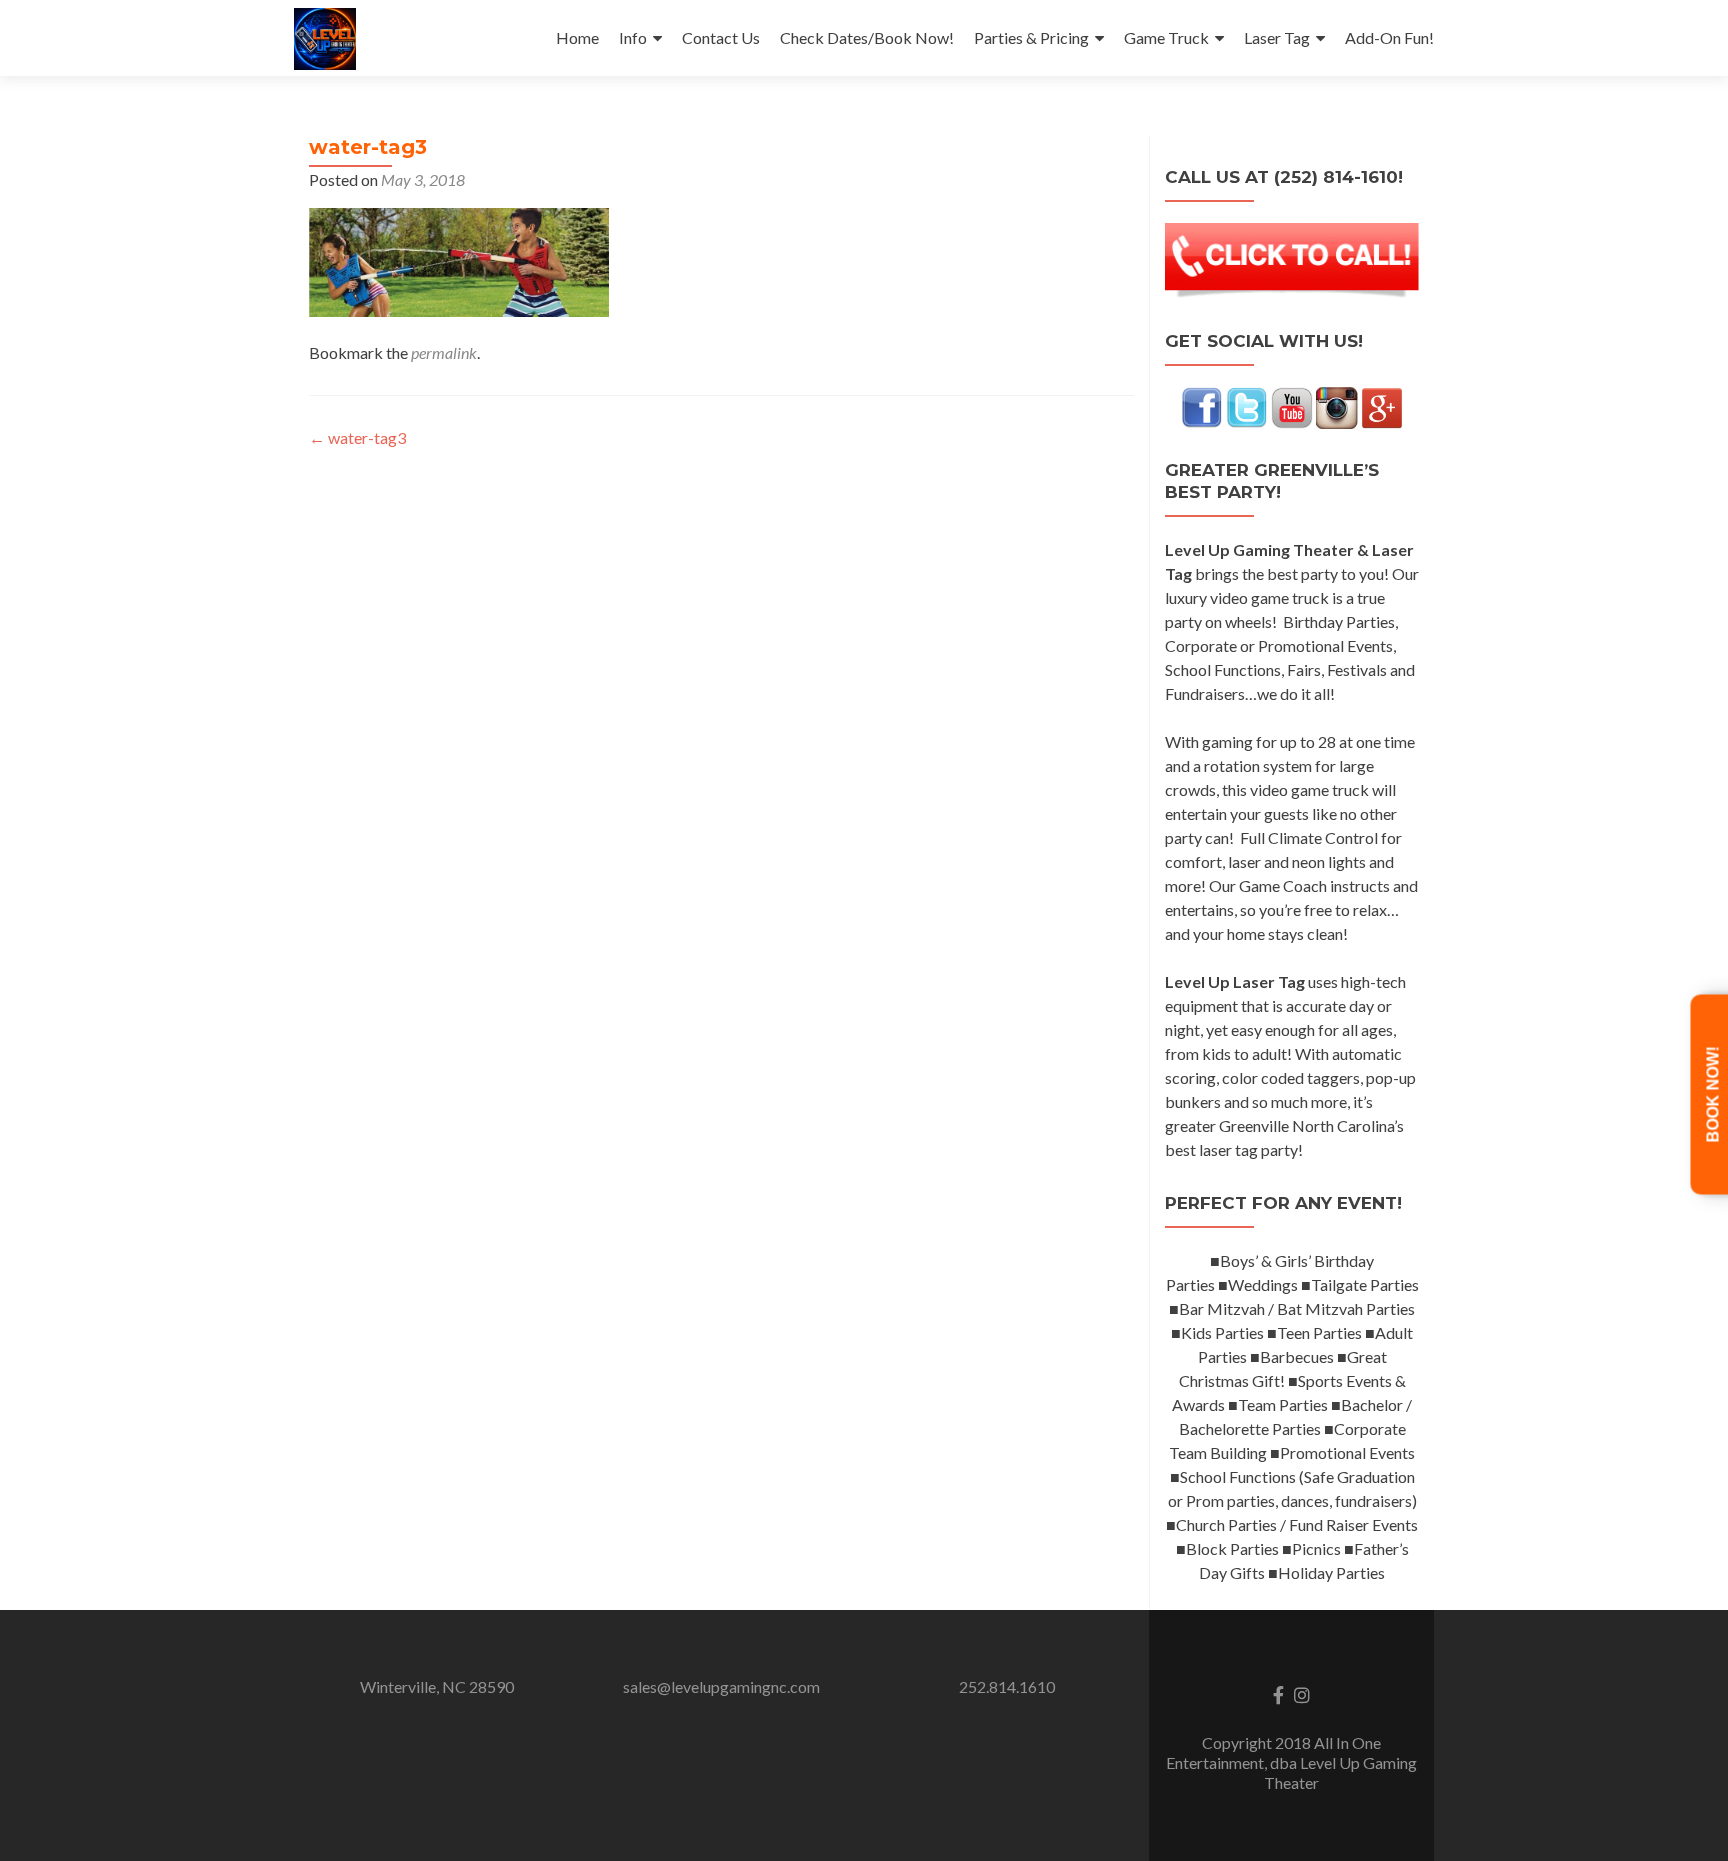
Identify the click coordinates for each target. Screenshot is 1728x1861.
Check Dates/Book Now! (867, 37)
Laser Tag (1277, 37)
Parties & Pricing (1031, 37)
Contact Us (721, 37)
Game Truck (1166, 37)
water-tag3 (357, 437)
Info (633, 37)
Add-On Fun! (1389, 37)
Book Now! (1713, 1094)
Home (577, 37)
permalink (444, 352)
